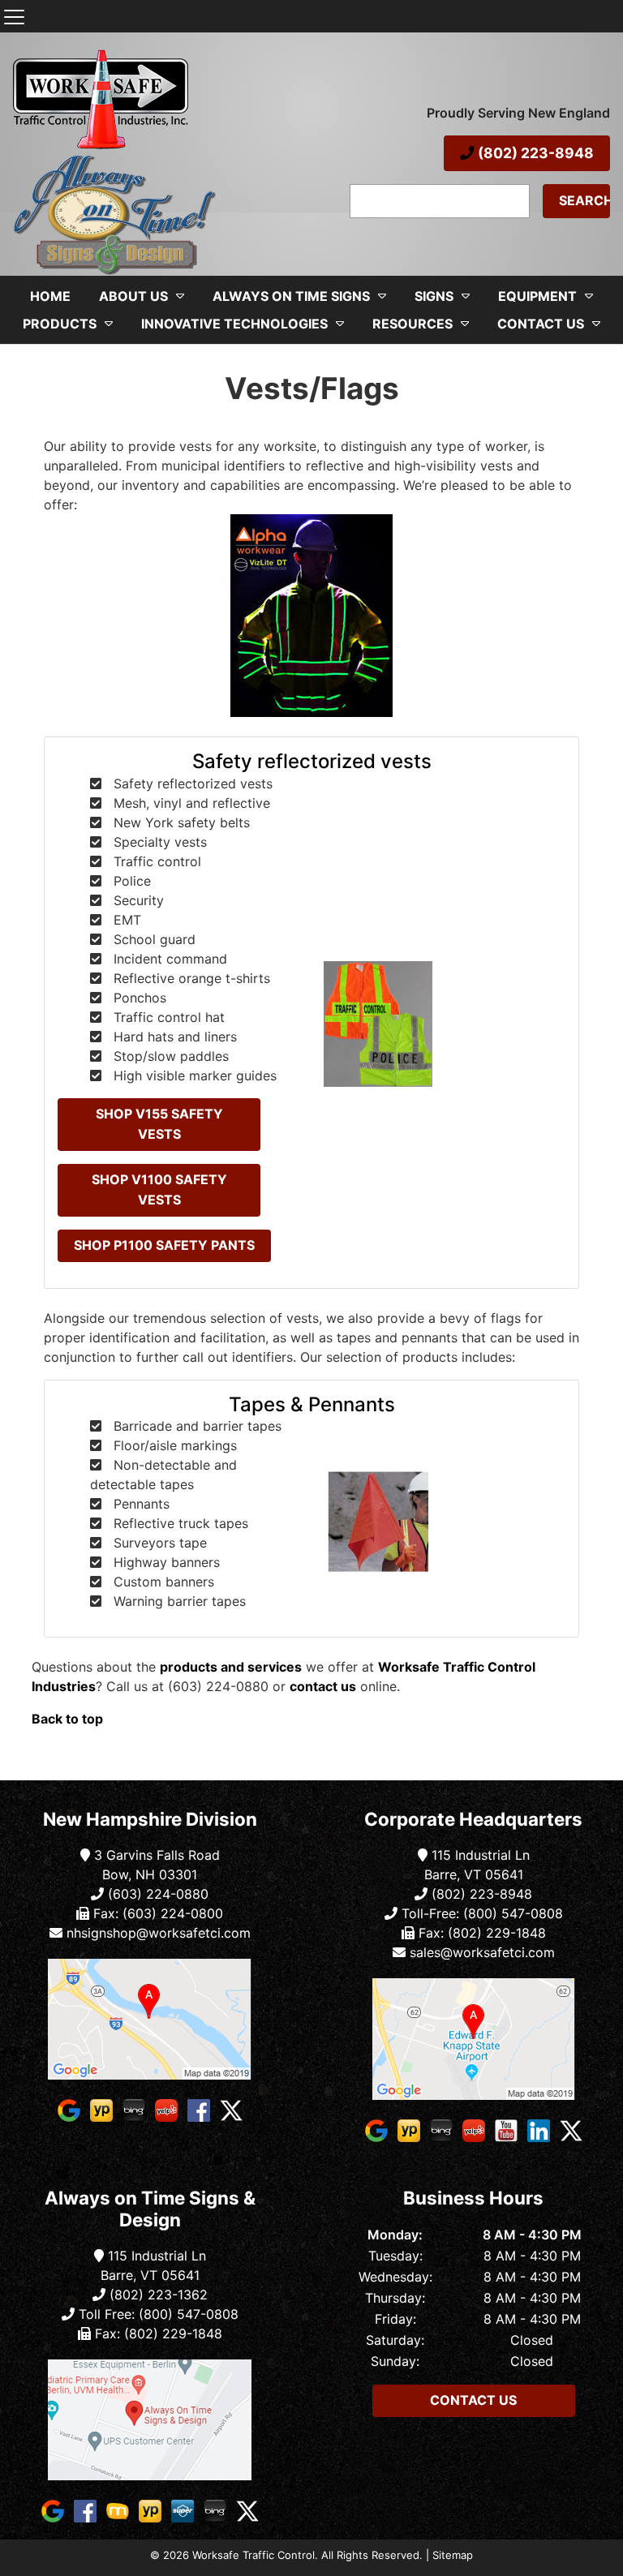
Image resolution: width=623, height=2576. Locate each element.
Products (60, 324)
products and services (231, 1667)
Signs (434, 296)
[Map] (150, 2019)
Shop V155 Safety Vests (159, 1124)
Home (50, 296)
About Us (133, 296)
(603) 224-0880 (156, 1894)
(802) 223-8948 (534, 153)
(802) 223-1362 (157, 2295)
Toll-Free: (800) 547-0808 (480, 1913)
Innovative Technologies (234, 324)
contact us (323, 1686)
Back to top (67, 1719)
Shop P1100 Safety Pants (164, 1245)
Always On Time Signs (291, 296)
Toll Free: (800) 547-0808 (157, 2314)
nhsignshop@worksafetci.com (159, 1933)
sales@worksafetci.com (482, 1952)
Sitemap (453, 2555)
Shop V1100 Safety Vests (159, 1190)
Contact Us (541, 324)
